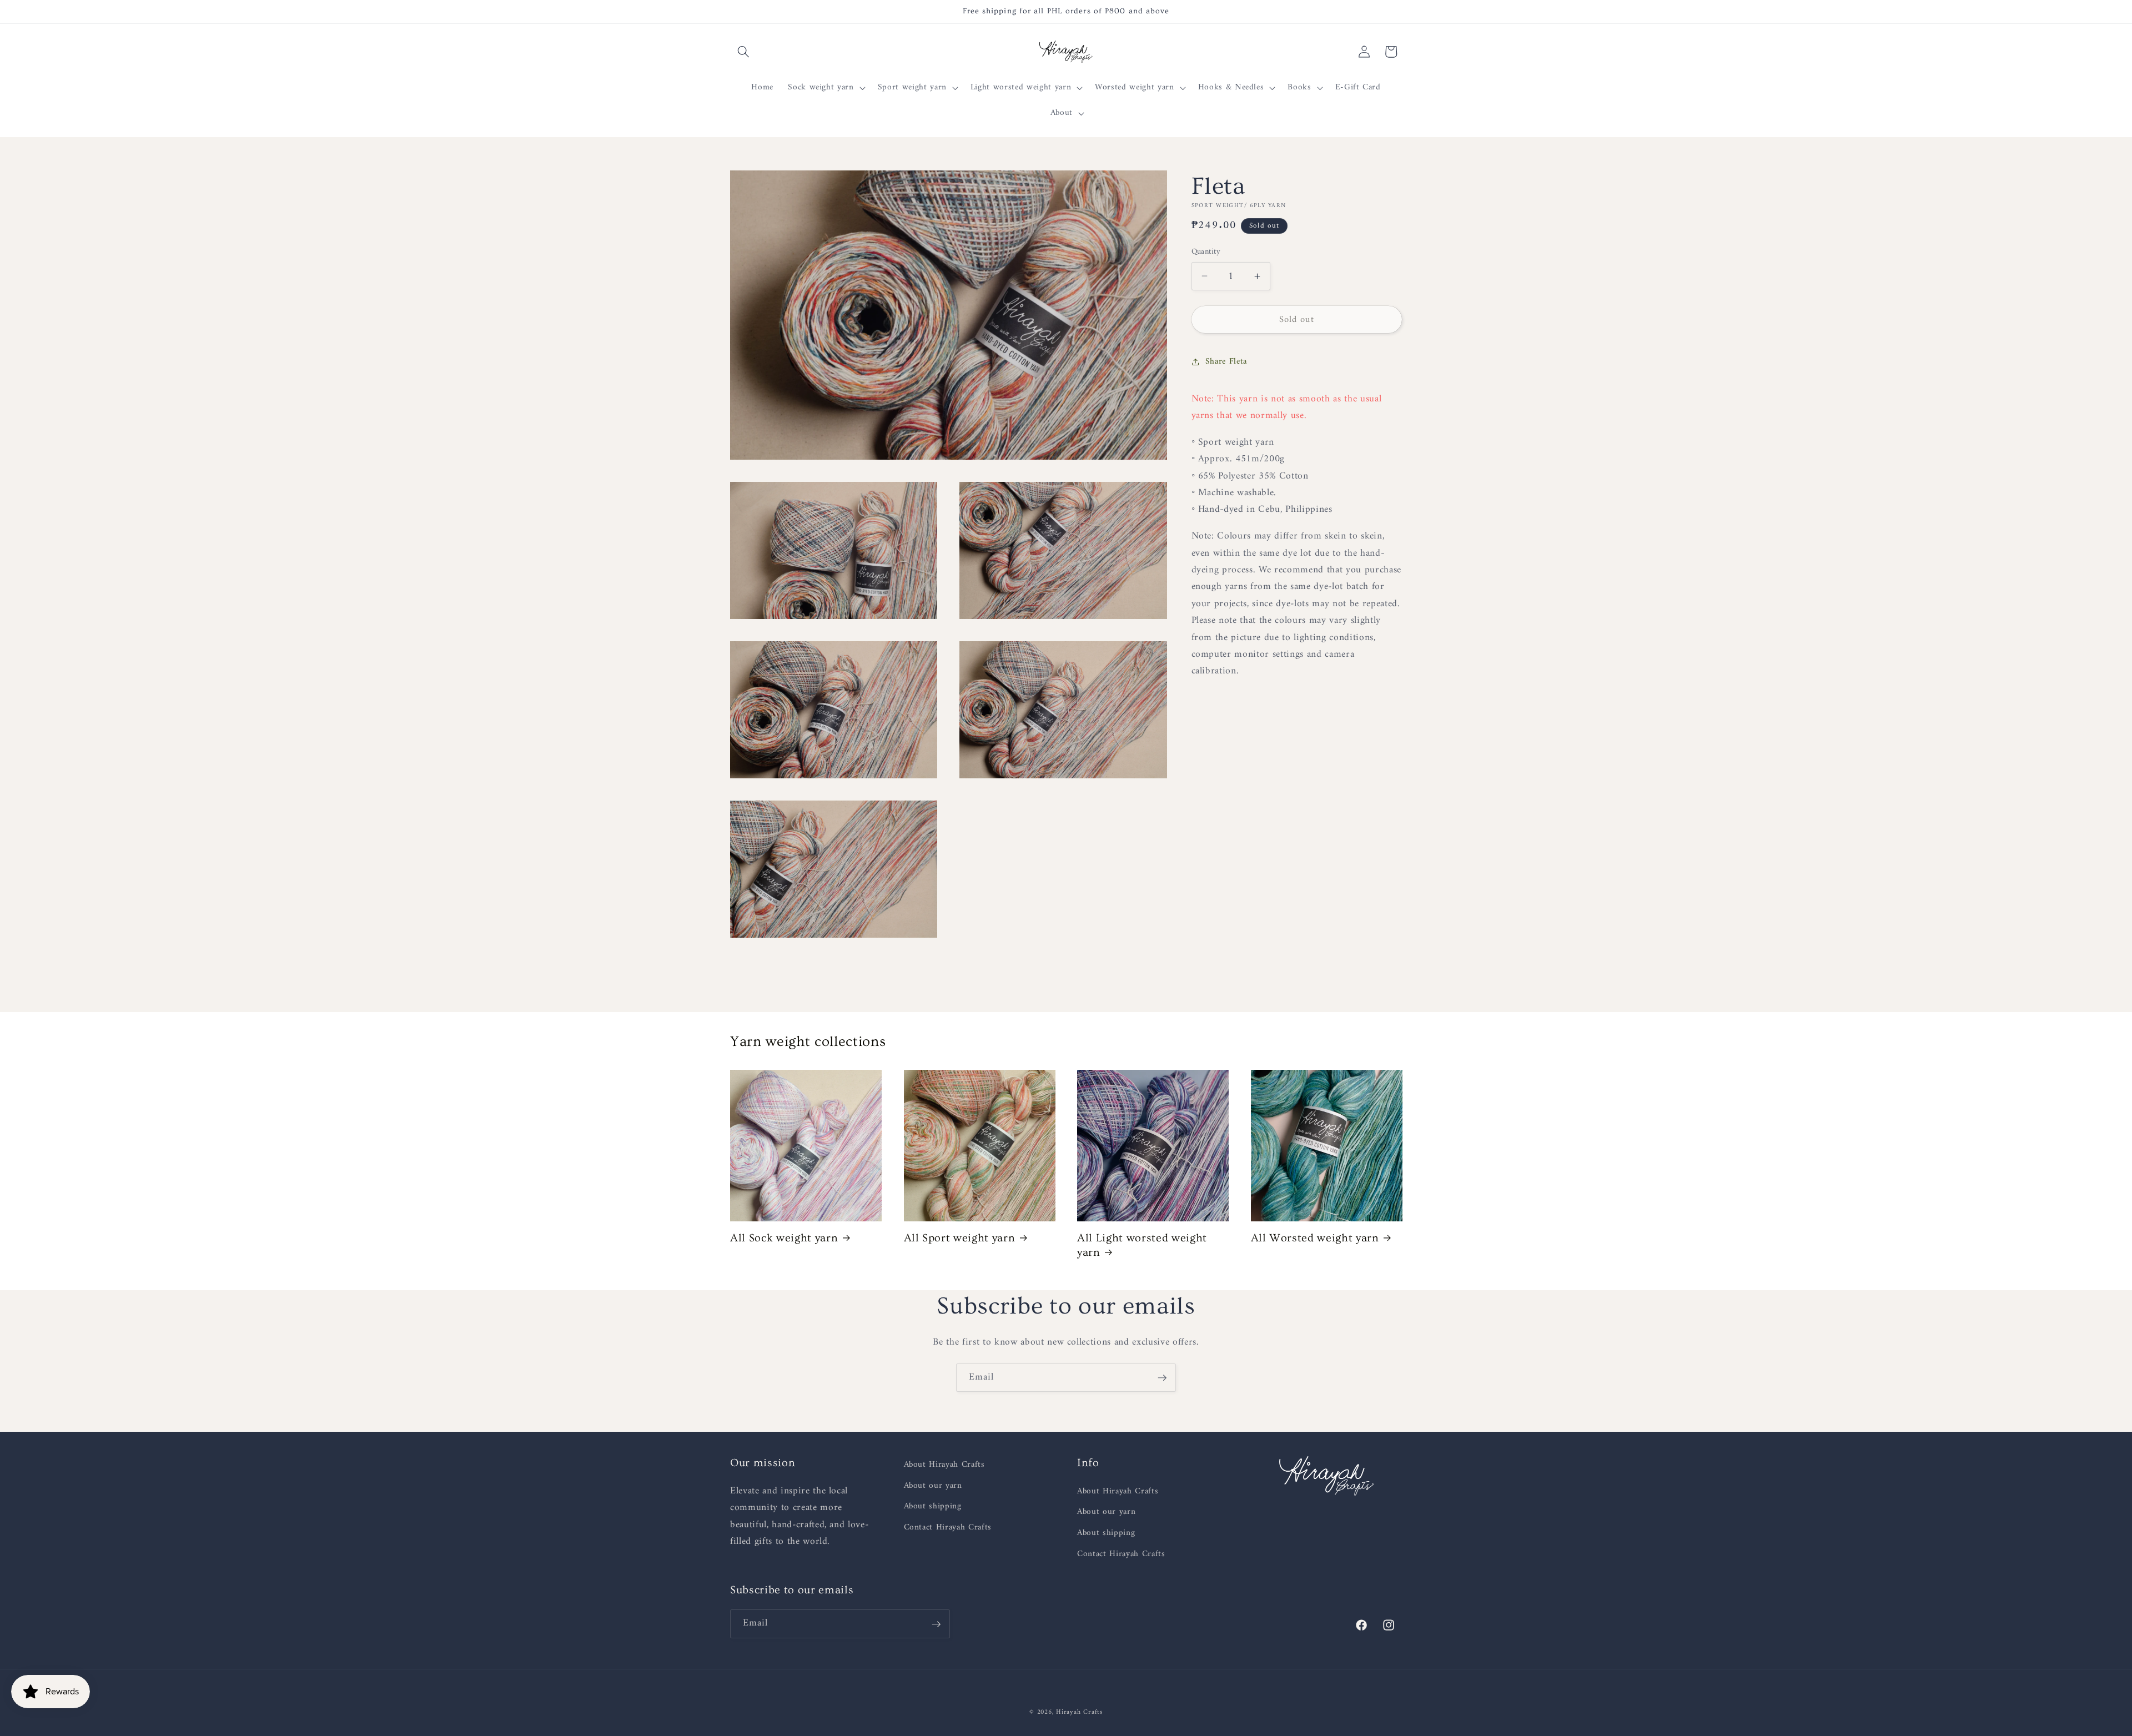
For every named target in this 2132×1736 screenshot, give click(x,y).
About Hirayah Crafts (944, 1465)
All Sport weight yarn (960, 1238)
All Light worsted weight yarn (1142, 1245)
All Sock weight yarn (784, 1238)
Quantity (1206, 252)
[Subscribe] (1162, 1378)
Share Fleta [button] (1226, 362)
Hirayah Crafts (1079, 1712)
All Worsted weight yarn (1315, 1238)
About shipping (933, 1507)
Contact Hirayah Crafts (948, 1528)
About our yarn (933, 1486)
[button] (743, 52)
